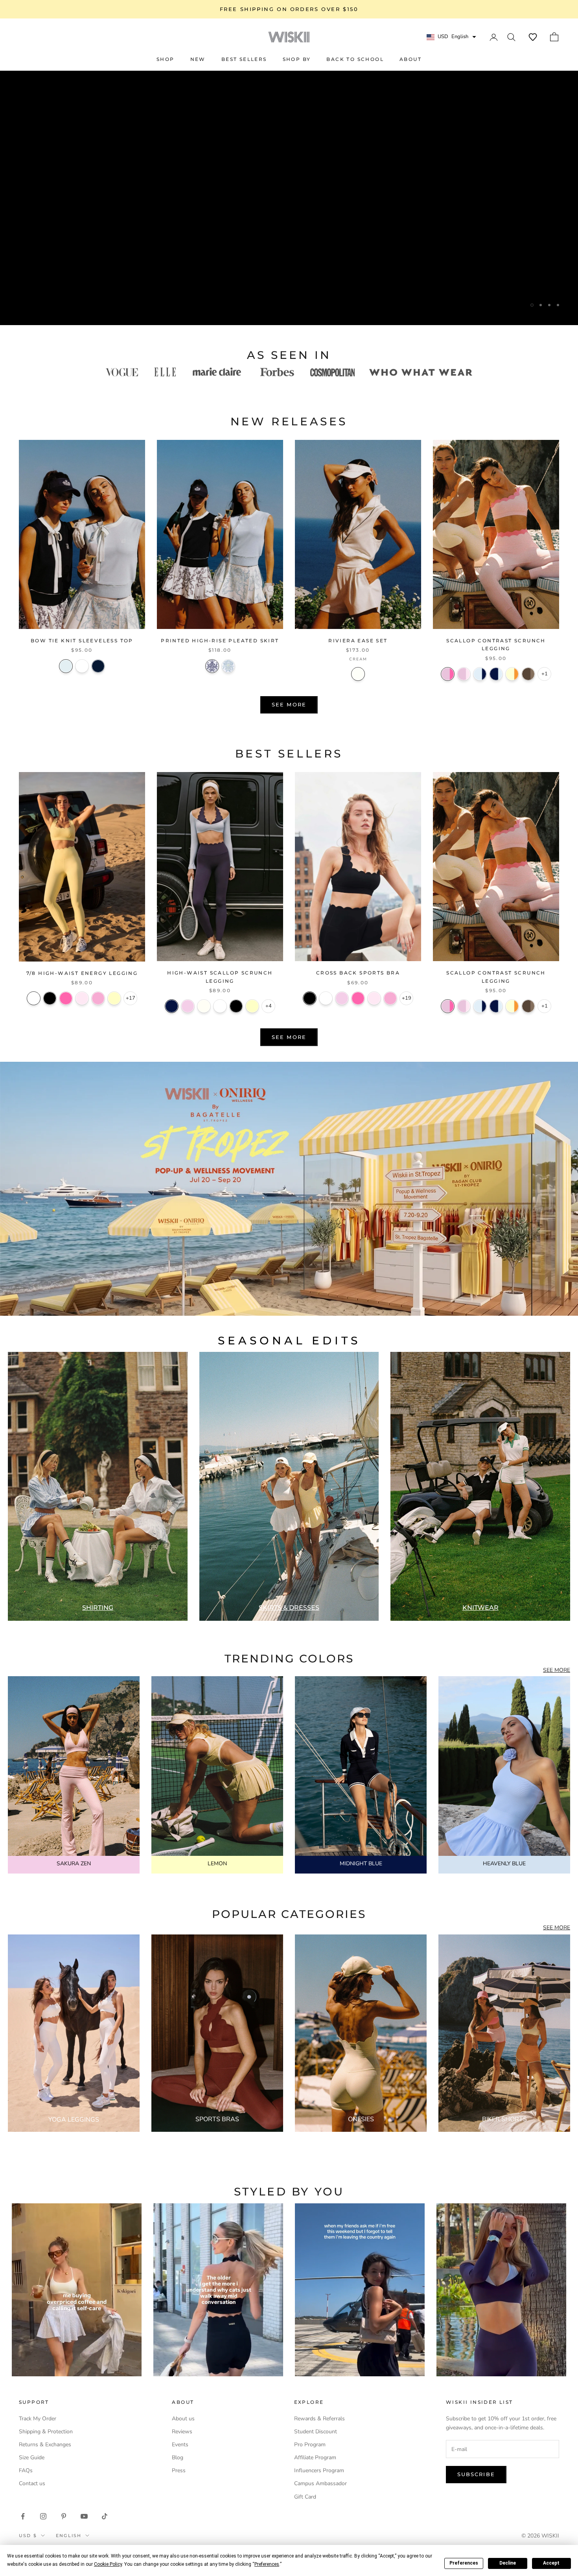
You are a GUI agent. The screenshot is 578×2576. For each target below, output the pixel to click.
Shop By (297, 59)
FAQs (26, 2470)
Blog (178, 2457)
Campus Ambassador (320, 2483)
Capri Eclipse (212, 666)
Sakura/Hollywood (448, 674)
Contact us (32, 2483)
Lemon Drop (252, 1006)
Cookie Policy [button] (108, 2564)
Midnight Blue (172, 1006)
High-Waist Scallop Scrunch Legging (220, 977)
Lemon (114, 998)
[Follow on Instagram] (43, 2516)
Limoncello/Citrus (512, 674)
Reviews (182, 2432)
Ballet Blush (82, 998)
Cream (358, 674)
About (410, 59)
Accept (551, 2563)
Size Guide (32, 2457)
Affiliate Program (315, 2457)
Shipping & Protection (46, 2432)
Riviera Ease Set (358, 641)
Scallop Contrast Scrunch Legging (496, 644)
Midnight (98, 666)
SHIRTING (98, 1608)
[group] (289, 1189)
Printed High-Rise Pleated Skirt (220, 641)
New (198, 59)
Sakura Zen (188, 1006)
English (69, 2536)
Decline (508, 2563)
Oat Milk (204, 1006)
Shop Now (289, 285)
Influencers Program (319, 2470)
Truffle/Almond (528, 674)
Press (179, 2470)
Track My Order (38, 2419)
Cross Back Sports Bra (358, 973)
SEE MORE (557, 1670)
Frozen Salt (66, 666)
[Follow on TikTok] (105, 2516)
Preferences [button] (267, 2564)
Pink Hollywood (66, 998)
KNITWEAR (480, 1608)
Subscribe (476, 2474)
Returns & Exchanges (45, 2445)
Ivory (34, 998)
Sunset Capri (228, 666)
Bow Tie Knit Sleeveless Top (82, 641)
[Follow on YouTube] (84, 2516)
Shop (166, 59)
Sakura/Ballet (464, 674)
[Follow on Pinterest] (64, 2516)
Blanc (82, 666)
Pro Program (310, 2445)
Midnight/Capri (496, 674)
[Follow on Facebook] (23, 2516)
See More (289, 704)
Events (180, 2445)
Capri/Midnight (480, 674)
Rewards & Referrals (319, 2419)
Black (50, 998)
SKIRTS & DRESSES (289, 1608)
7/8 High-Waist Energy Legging (82, 973)
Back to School (355, 59)
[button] (533, 37)
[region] (289, 198)
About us (183, 2419)
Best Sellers (244, 59)
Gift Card (305, 2497)
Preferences (464, 2563)
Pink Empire (98, 998)
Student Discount (316, 2432)
